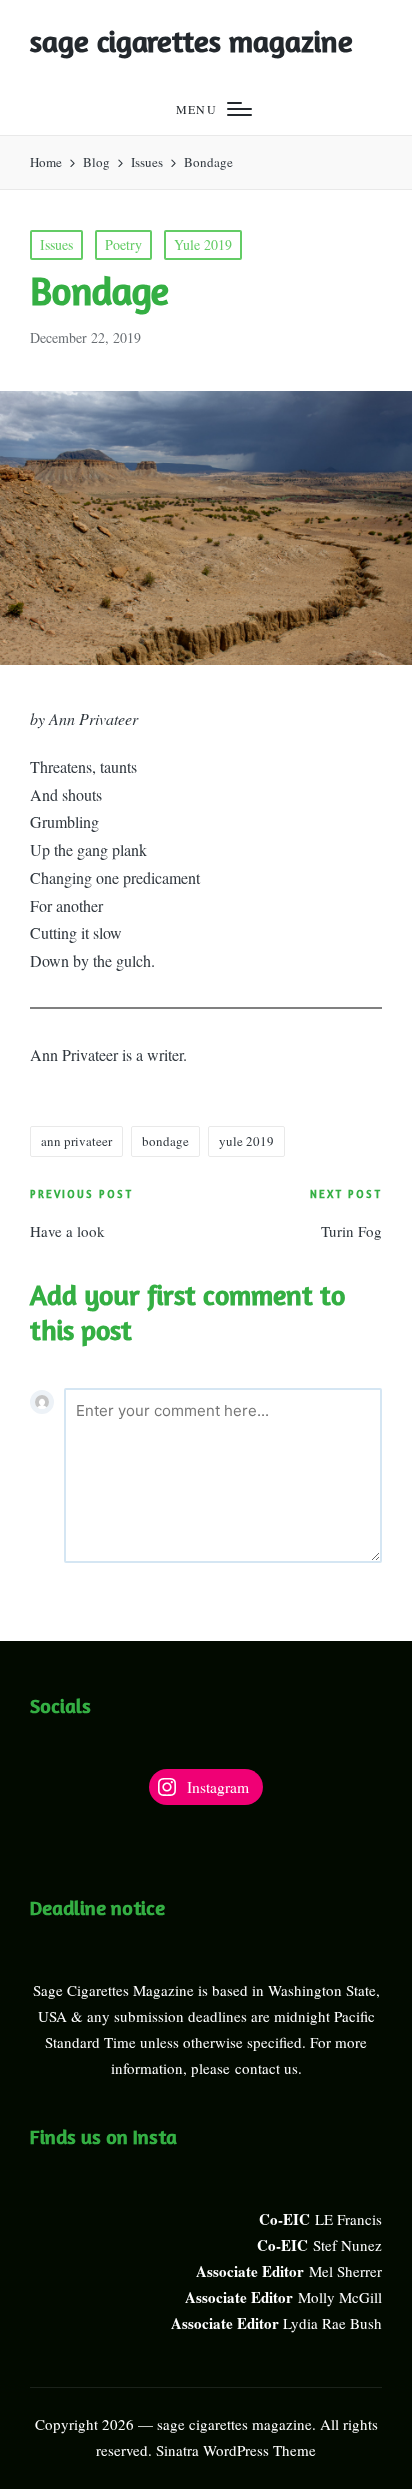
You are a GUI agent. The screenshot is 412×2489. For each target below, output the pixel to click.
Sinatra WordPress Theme (236, 2450)
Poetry (123, 244)
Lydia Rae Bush (332, 2323)
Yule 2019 (203, 244)
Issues (56, 244)
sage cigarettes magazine (191, 41)
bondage (165, 1141)
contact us (266, 2068)
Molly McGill (340, 2297)
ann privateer (76, 1141)
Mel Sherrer (345, 2271)
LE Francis (348, 2219)
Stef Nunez (347, 2245)
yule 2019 (246, 1141)
